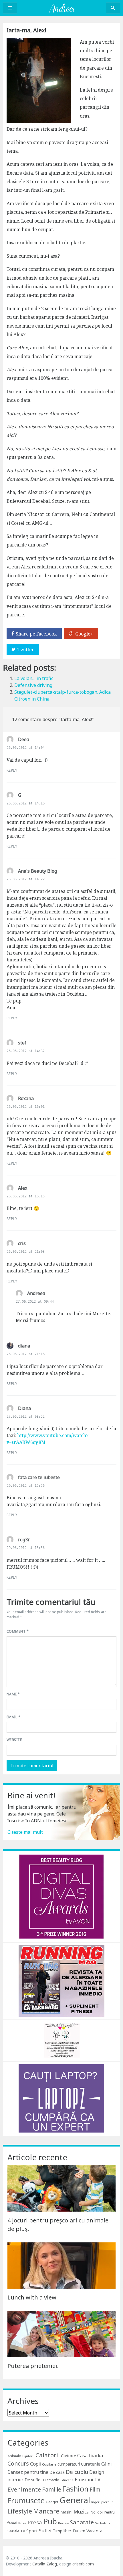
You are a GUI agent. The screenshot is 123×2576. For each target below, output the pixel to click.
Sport (32, 2531)
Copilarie (49, 2464)
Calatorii (48, 2455)
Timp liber (62, 2531)
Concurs (18, 2463)
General (75, 2500)
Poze (22, 2523)
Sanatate (82, 2522)
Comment (18, 1631)
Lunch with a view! (33, 2297)
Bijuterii (28, 2456)
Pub (50, 2521)
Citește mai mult (25, 1832)
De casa (57, 2472)
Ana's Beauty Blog (37, 871)
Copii (35, 2464)
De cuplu (77, 2472)
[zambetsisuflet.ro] (62, 2040)
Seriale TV (16, 2531)
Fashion (75, 2489)
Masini (66, 2512)
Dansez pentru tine (28, 2472)
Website (14, 1740)
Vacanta (94, 2531)
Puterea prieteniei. (33, 2366)
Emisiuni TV (88, 2479)
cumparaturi (69, 2464)
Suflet (45, 2531)
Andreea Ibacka (61, 8)
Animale (14, 2456)
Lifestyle (20, 2511)
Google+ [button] (84, 634)
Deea (24, 739)
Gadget (52, 2502)
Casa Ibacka (90, 2456)
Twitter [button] (26, 649)
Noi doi (97, 2512)
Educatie (67, 2480)
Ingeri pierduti (102, 2502)
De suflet (33, 2480)
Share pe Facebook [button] (36, 634)
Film (95, 2489)
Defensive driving (33, 685)
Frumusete (26, 2500)
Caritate (69, 2456)
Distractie (51, 2480)
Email (13, 1717)
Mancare (46, 2511)
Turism (79, 2531)
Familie (52, 2489)
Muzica (82, 2512)
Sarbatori (102, 2523)
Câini (106, 2464)
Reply (12, 770)
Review (63, 2523)
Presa (35, 2522)
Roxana (26, 1098)
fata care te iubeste (39, 1477)
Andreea (36, 1293)
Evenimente (24, 2489)
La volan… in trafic (34, 678)
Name (13, 1694)
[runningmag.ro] (61, 1981)
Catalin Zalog (45, 2564)
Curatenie (91, 2464)
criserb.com (83, 2564)
